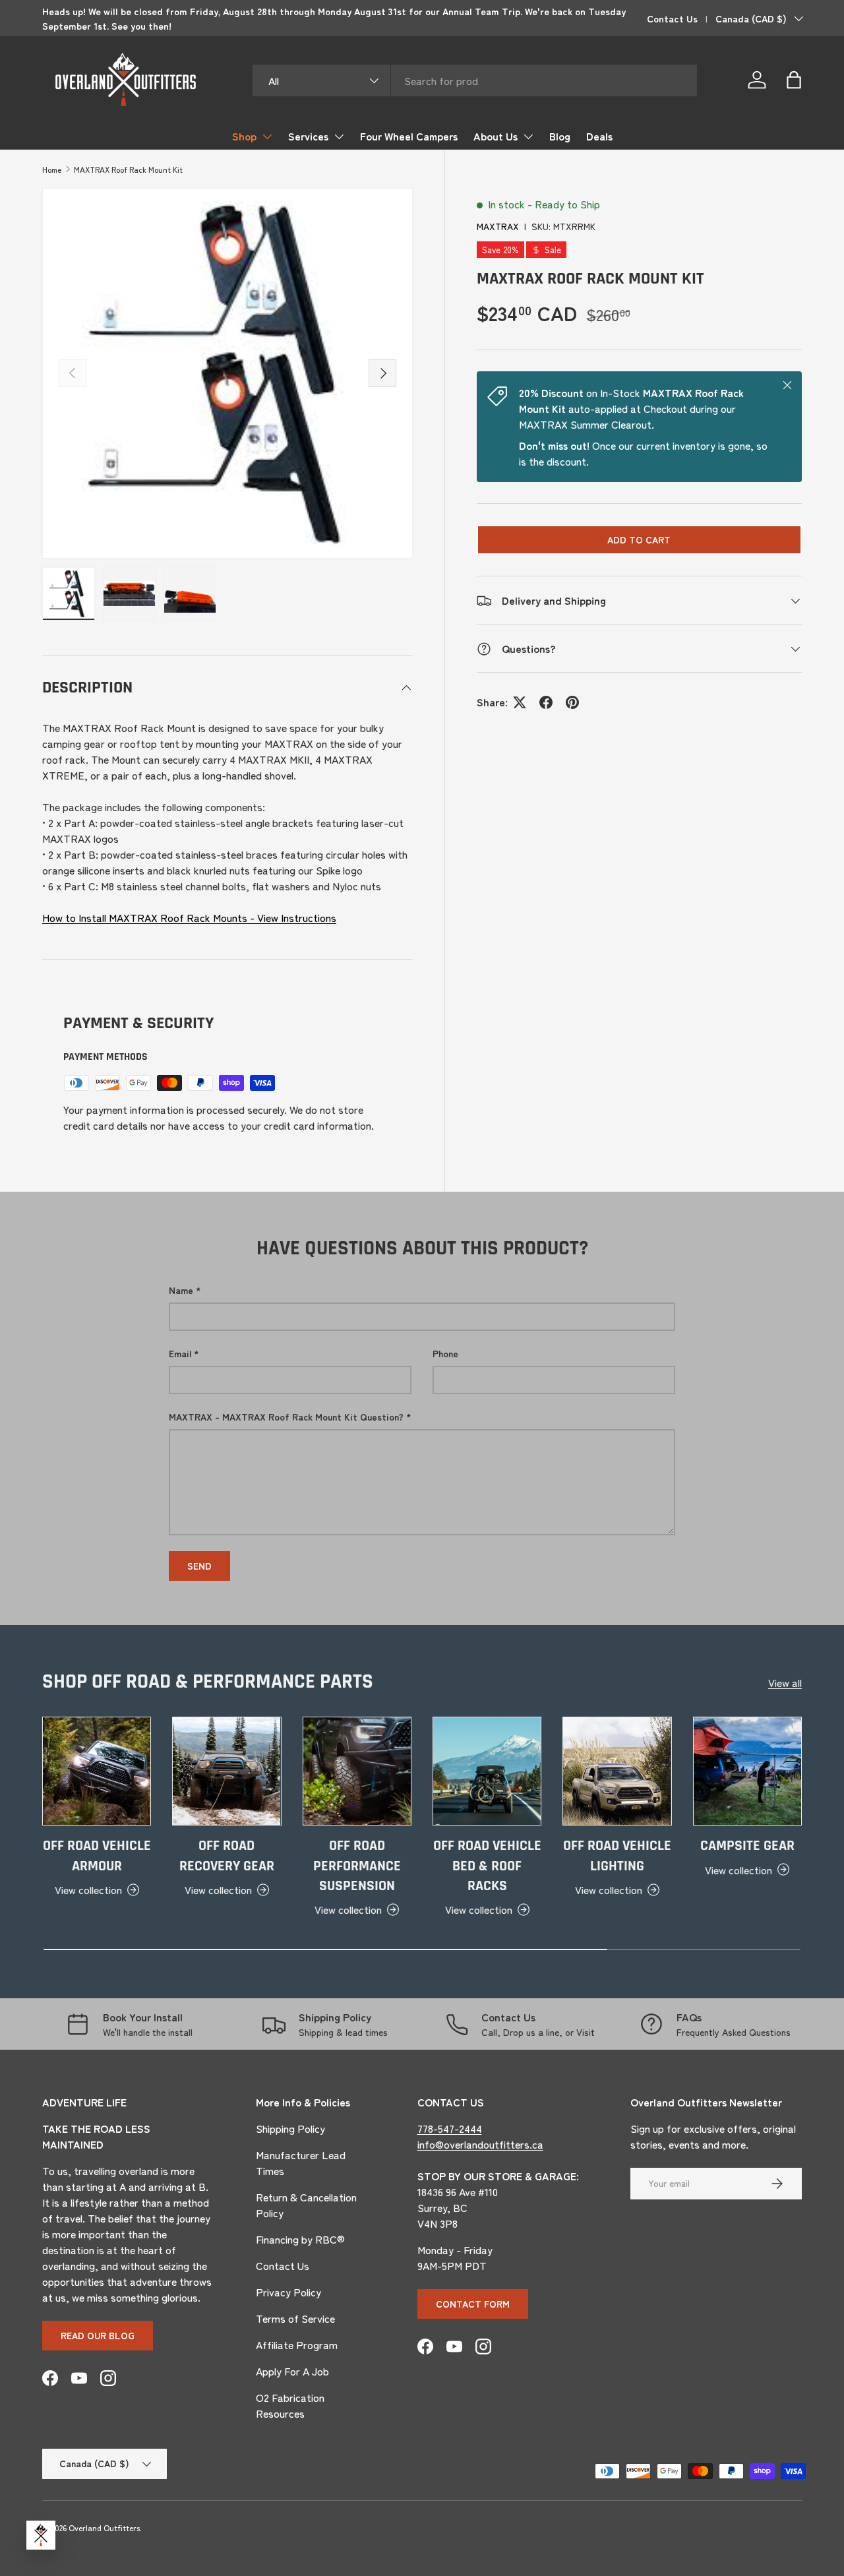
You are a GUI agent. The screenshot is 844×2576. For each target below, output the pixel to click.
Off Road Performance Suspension (357, 1866)
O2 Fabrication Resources (290, 2405)
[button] (794, 80)
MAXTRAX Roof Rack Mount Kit (128, 169)
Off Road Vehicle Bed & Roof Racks (487, 1866)
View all (785, 1682)
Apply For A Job (292, 2371)
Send (199, 1566)
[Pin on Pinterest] (572, 702)
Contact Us (672, 18)
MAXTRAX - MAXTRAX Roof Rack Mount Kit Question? (286, 1417)
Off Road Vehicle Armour (97, 1856)
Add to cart (639, 540)
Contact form (473, 2304)
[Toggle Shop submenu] (267, 137)
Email (180, 1353)
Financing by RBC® (300, 2239)
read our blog (98, 2335)
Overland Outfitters (104, 2528)
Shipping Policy (290, 2128)
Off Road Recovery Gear (227, 1856)
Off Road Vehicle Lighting (617, 1856)
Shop (244, 136)
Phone (445, 1353)
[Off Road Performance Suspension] (357, 1771)
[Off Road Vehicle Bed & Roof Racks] (487, 1771)
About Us (496, 136)
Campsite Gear (747, 1846)
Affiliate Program (297, 2345)
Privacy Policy (288, 2292)
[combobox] (475, 80)
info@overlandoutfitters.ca (480, 2144)
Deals (599, 136)
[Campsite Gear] (747, 1771)
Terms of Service (295, 2318)
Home (52, 169)
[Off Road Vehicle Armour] (97, 1771)
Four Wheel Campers (409, 136)
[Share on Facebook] (546, 702)
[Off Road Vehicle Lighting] (617, 1771)
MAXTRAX (498, 226)
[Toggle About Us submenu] (528, 137)
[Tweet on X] (520, 702)
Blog (560, 136)
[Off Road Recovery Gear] (226, 1771)
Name (181, 1290)
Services (308, 136)
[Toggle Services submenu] (339, 137)
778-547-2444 (450, 2128)
